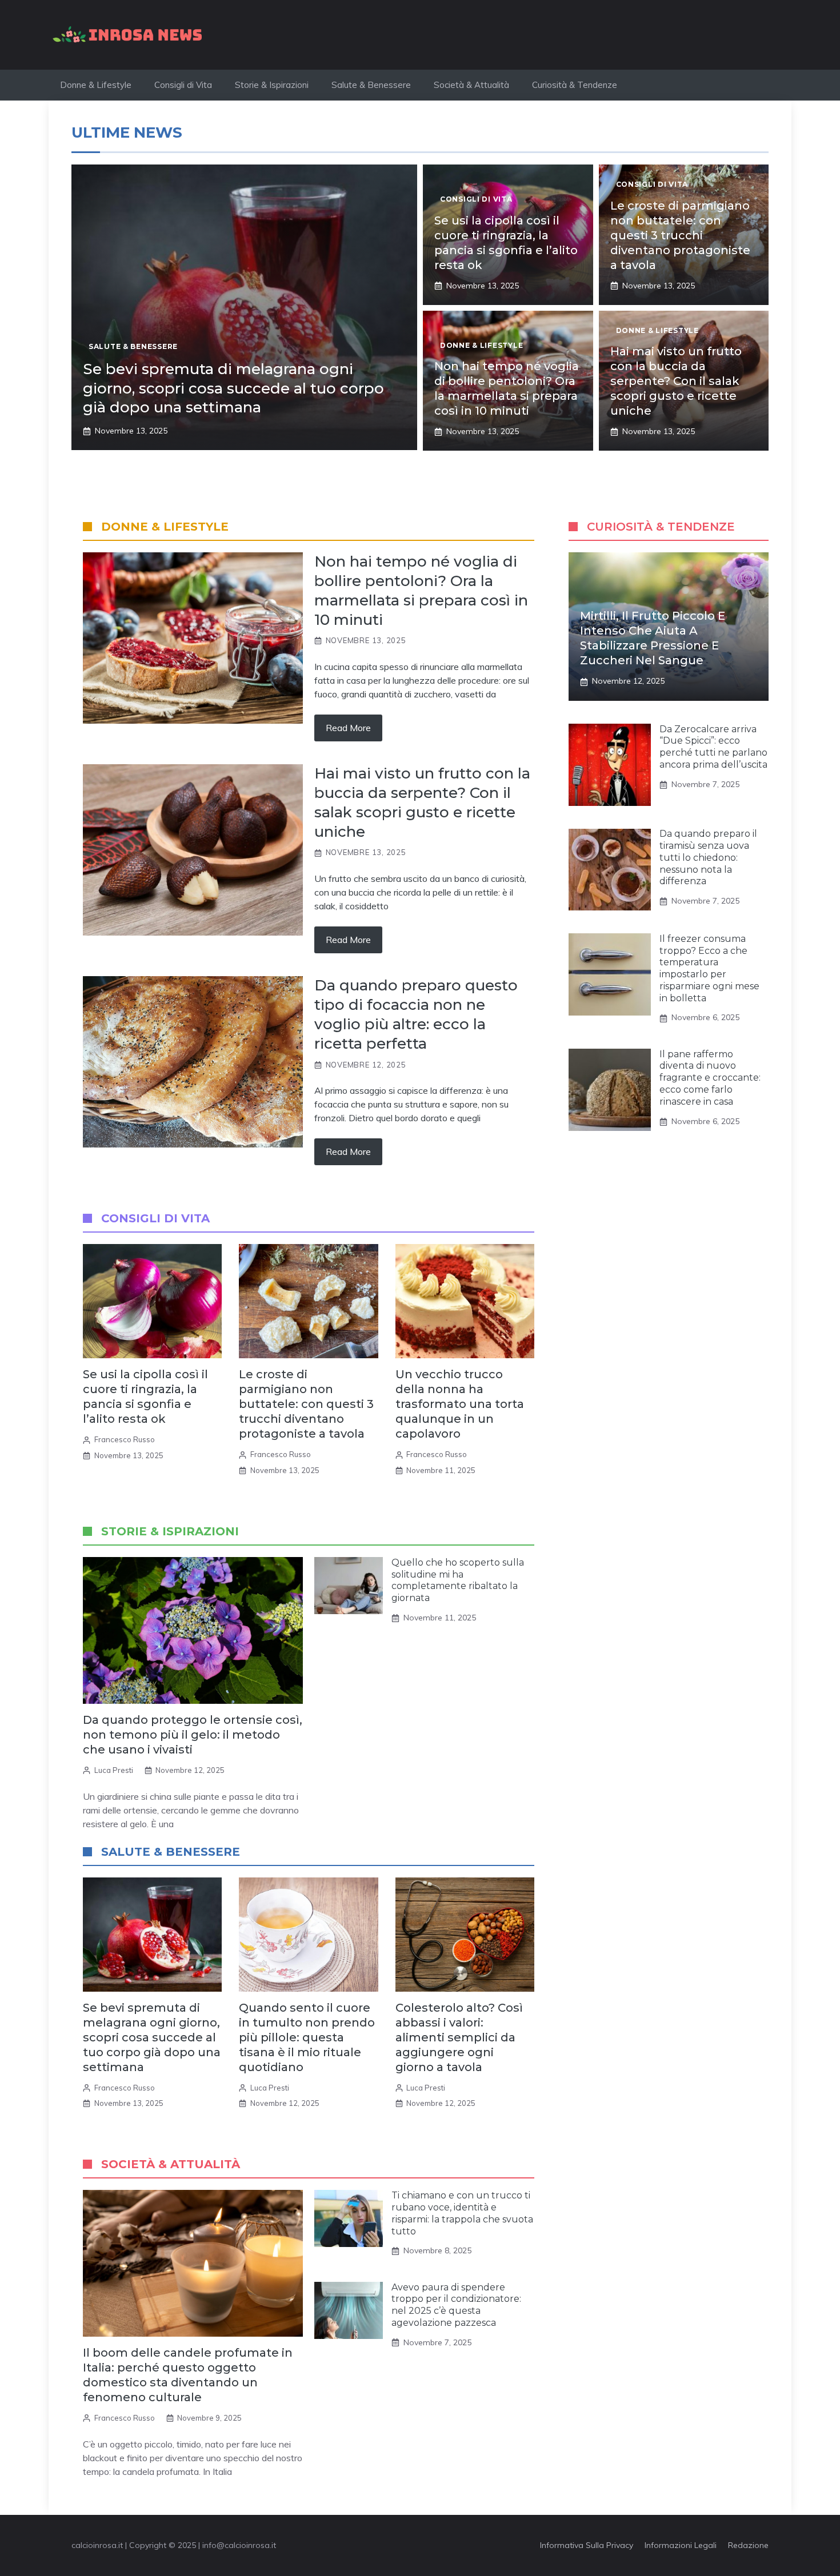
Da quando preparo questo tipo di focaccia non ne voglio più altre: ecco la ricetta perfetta (416, 1014)
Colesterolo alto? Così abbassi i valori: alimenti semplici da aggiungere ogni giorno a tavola (459, 2037)
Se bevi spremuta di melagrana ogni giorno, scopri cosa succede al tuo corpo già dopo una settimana (233, 388)
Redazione (748, 2545)
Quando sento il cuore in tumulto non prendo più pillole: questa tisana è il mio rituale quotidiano (307, 2037)
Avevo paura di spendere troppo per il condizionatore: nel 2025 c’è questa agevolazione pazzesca (456, 2305)
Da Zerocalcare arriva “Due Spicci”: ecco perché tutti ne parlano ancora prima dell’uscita (713, 747)
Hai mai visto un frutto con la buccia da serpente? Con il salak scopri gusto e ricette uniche (676, 381)
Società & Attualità (471, 85)
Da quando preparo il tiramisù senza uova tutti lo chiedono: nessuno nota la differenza (708, 858)
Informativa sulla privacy (587, 2545)
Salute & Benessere (371, 85)
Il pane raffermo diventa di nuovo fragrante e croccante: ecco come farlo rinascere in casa (710, 1078)
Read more (348, 728)
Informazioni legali (681, 2545)
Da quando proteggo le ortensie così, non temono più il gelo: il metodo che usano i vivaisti (193, 1735)
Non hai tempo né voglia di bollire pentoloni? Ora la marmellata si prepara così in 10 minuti (421, 590)
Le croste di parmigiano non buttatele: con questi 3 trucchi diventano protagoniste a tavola (680, 235)
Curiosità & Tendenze (575, 85)
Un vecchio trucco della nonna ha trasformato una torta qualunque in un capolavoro (460, 1404)
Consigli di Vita (183, 85)
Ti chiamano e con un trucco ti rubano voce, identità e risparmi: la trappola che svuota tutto (462, 2213)
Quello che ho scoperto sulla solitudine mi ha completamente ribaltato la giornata (458, 1580)
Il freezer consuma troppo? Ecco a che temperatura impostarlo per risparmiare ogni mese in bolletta (709, 968)
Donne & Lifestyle (96, 85)
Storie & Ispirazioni (272, 85)
